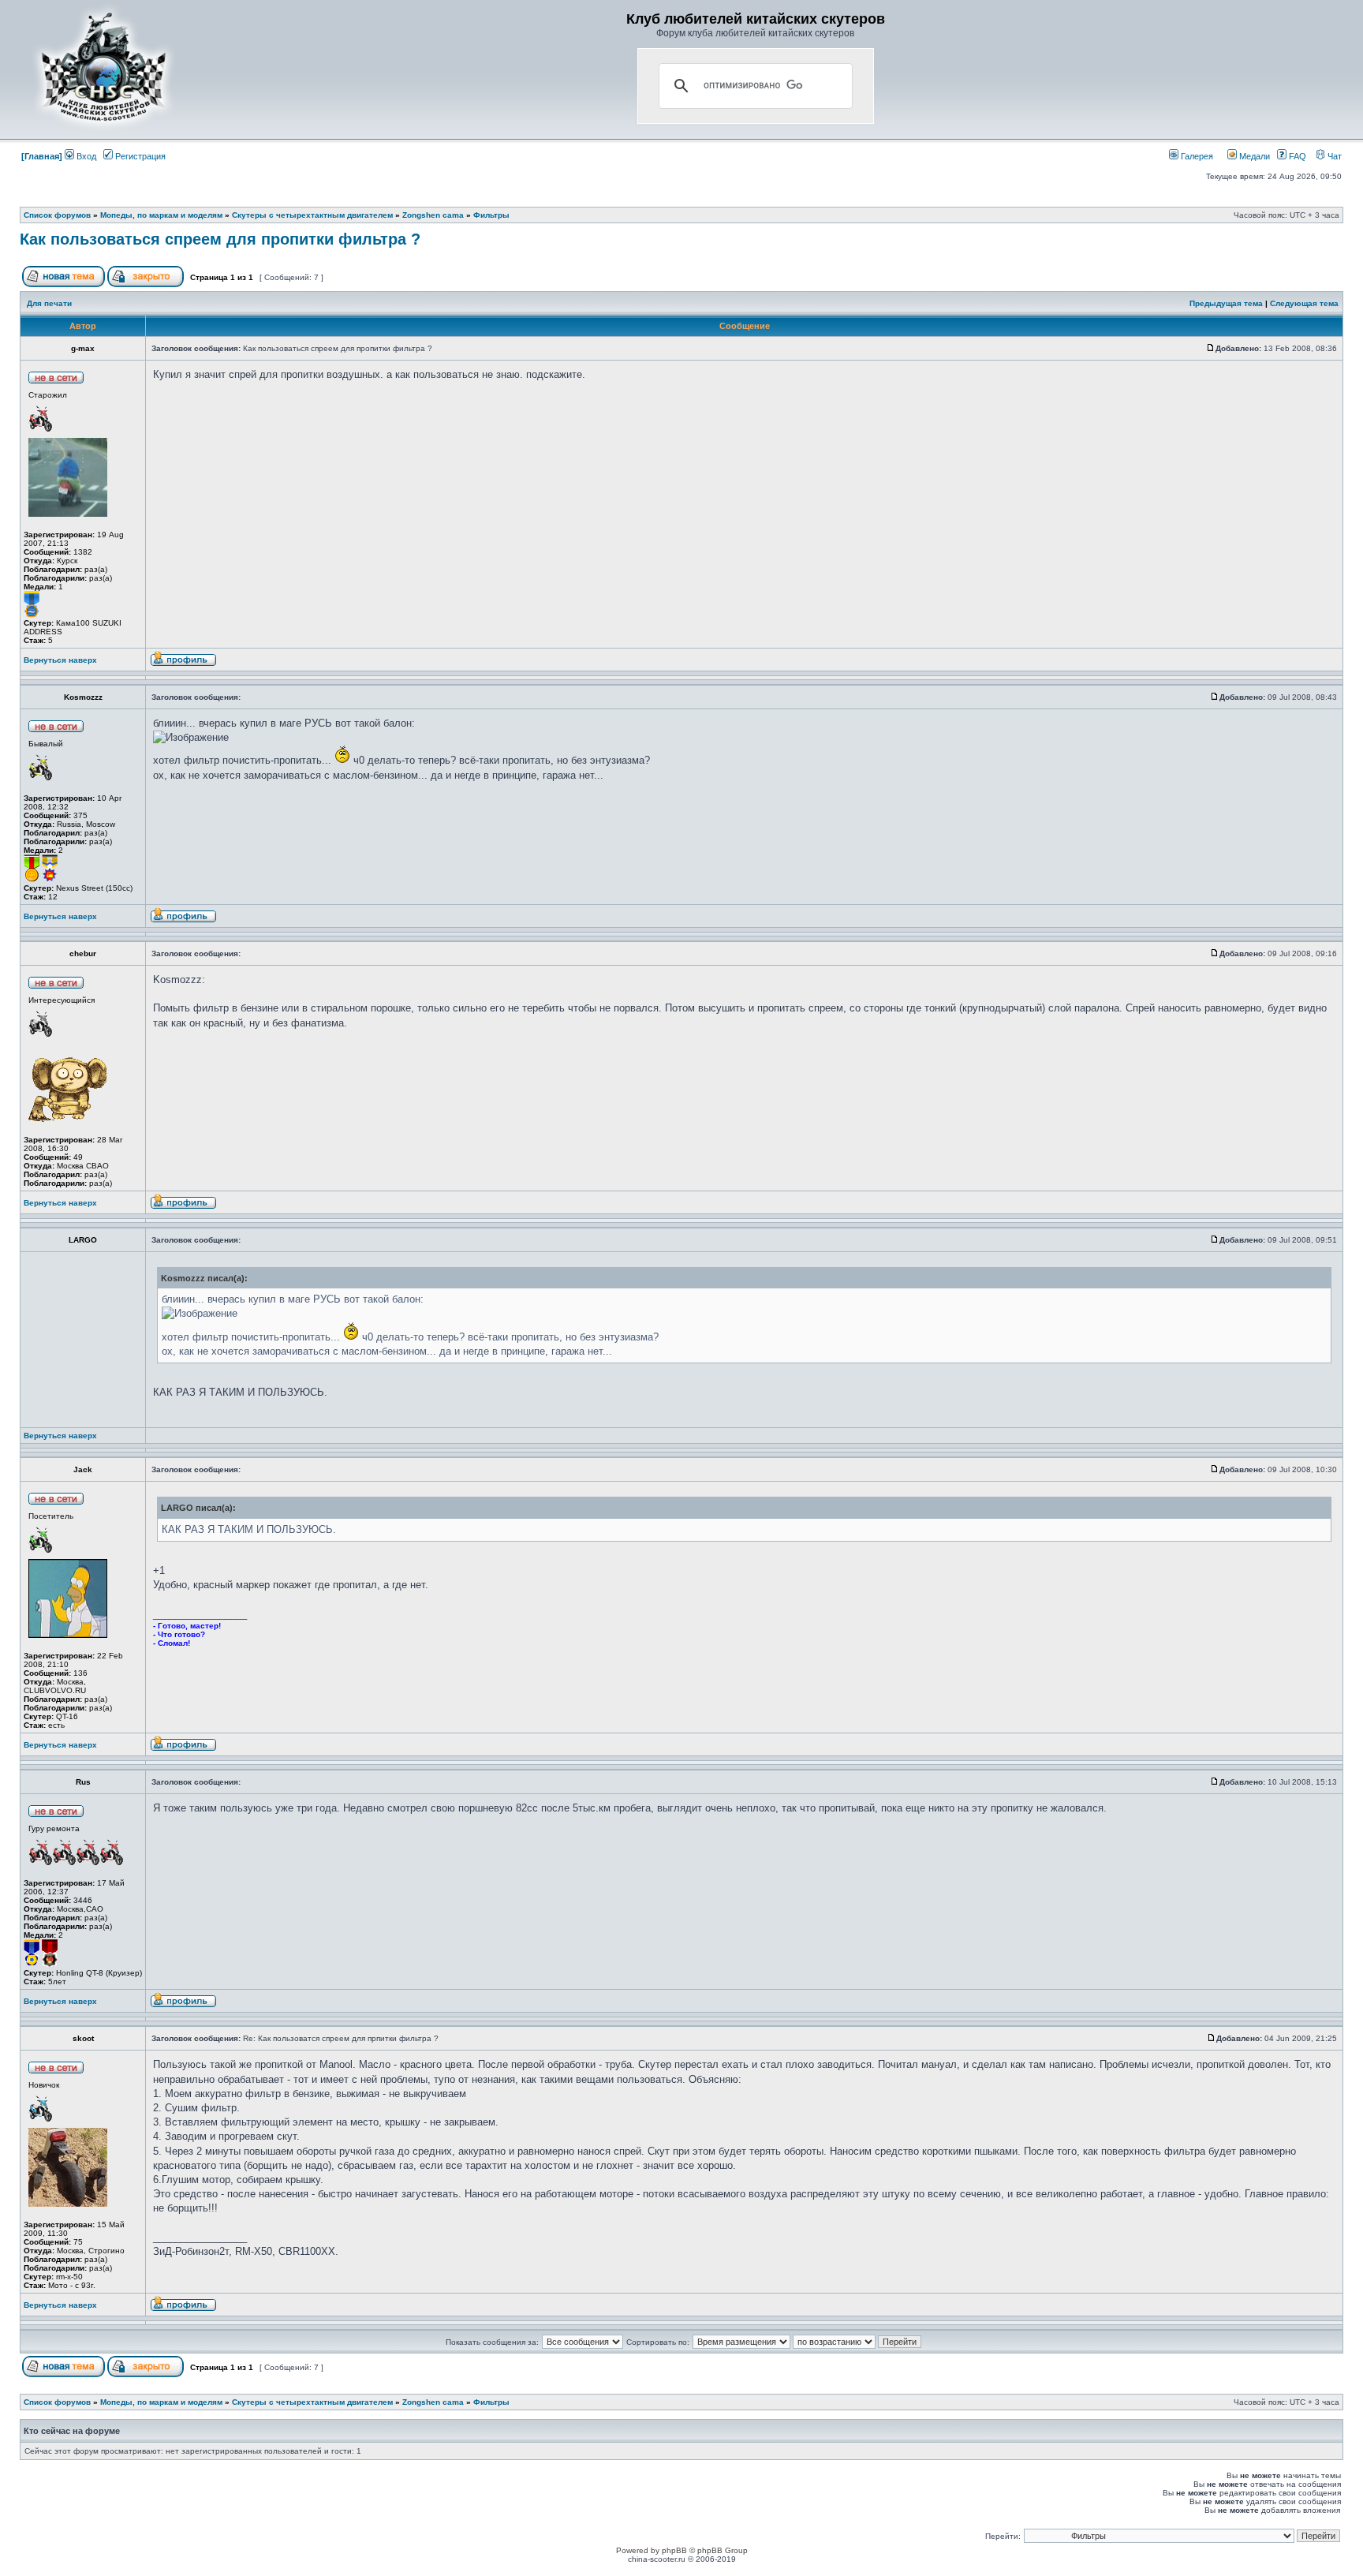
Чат (1333, 156)
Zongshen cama (433, 215)
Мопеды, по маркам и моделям (161, 215)
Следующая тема (1304, 303)
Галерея (1196, 156)
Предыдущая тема (1226, 303)
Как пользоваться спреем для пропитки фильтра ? (220, 239)
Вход (85, 156)
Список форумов (57, 215)
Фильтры (491, 215)
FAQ (1296, 156)
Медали (1253, 156)
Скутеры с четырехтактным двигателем (312, 215)
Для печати (49, 303)
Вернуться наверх (60, 660)
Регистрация (139, 156)
